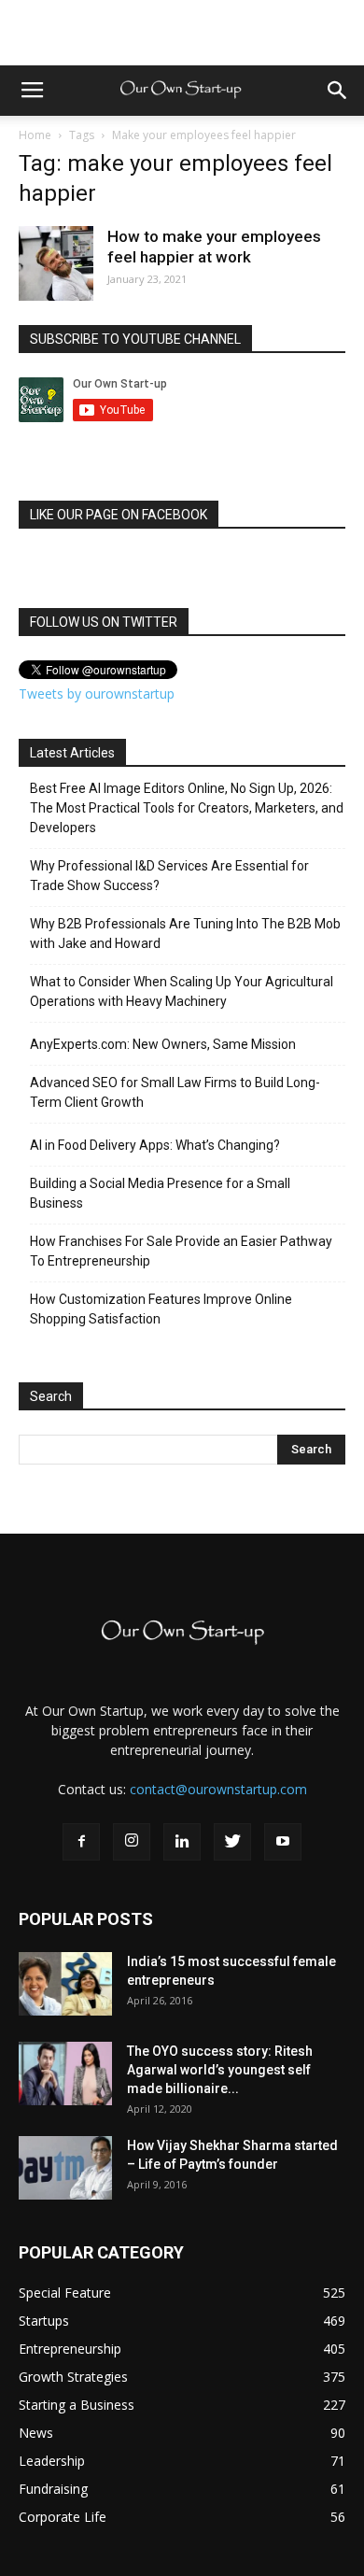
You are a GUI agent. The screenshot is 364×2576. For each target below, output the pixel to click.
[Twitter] (232, 1842)
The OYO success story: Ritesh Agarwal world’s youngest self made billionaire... (220, 2070)
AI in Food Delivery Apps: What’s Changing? (155, 1145)
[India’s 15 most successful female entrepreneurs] (65, 1984)
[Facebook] (81, 1842)
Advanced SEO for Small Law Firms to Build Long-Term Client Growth (175, 1092)
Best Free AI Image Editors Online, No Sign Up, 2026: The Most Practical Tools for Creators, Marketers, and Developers (187, 808)
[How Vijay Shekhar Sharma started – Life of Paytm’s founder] (65, 2168)
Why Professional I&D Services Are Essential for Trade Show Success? (169, 876)
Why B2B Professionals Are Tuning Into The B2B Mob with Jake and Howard (185, 934)
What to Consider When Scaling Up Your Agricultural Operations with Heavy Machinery (182, 991)
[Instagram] (132, 1842)
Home (35, 135)
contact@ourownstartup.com (218, 1789)
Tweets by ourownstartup (97, 694)
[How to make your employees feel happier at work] (56, 263)
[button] (338, 91)
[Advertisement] (182, 33)
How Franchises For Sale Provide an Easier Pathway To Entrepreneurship (181, 1251)
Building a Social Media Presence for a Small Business (160, 1193)
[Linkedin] (182, 1842)
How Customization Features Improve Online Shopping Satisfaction (161, 1309)
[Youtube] (283, 1842)
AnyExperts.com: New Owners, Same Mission (163, 1044)
